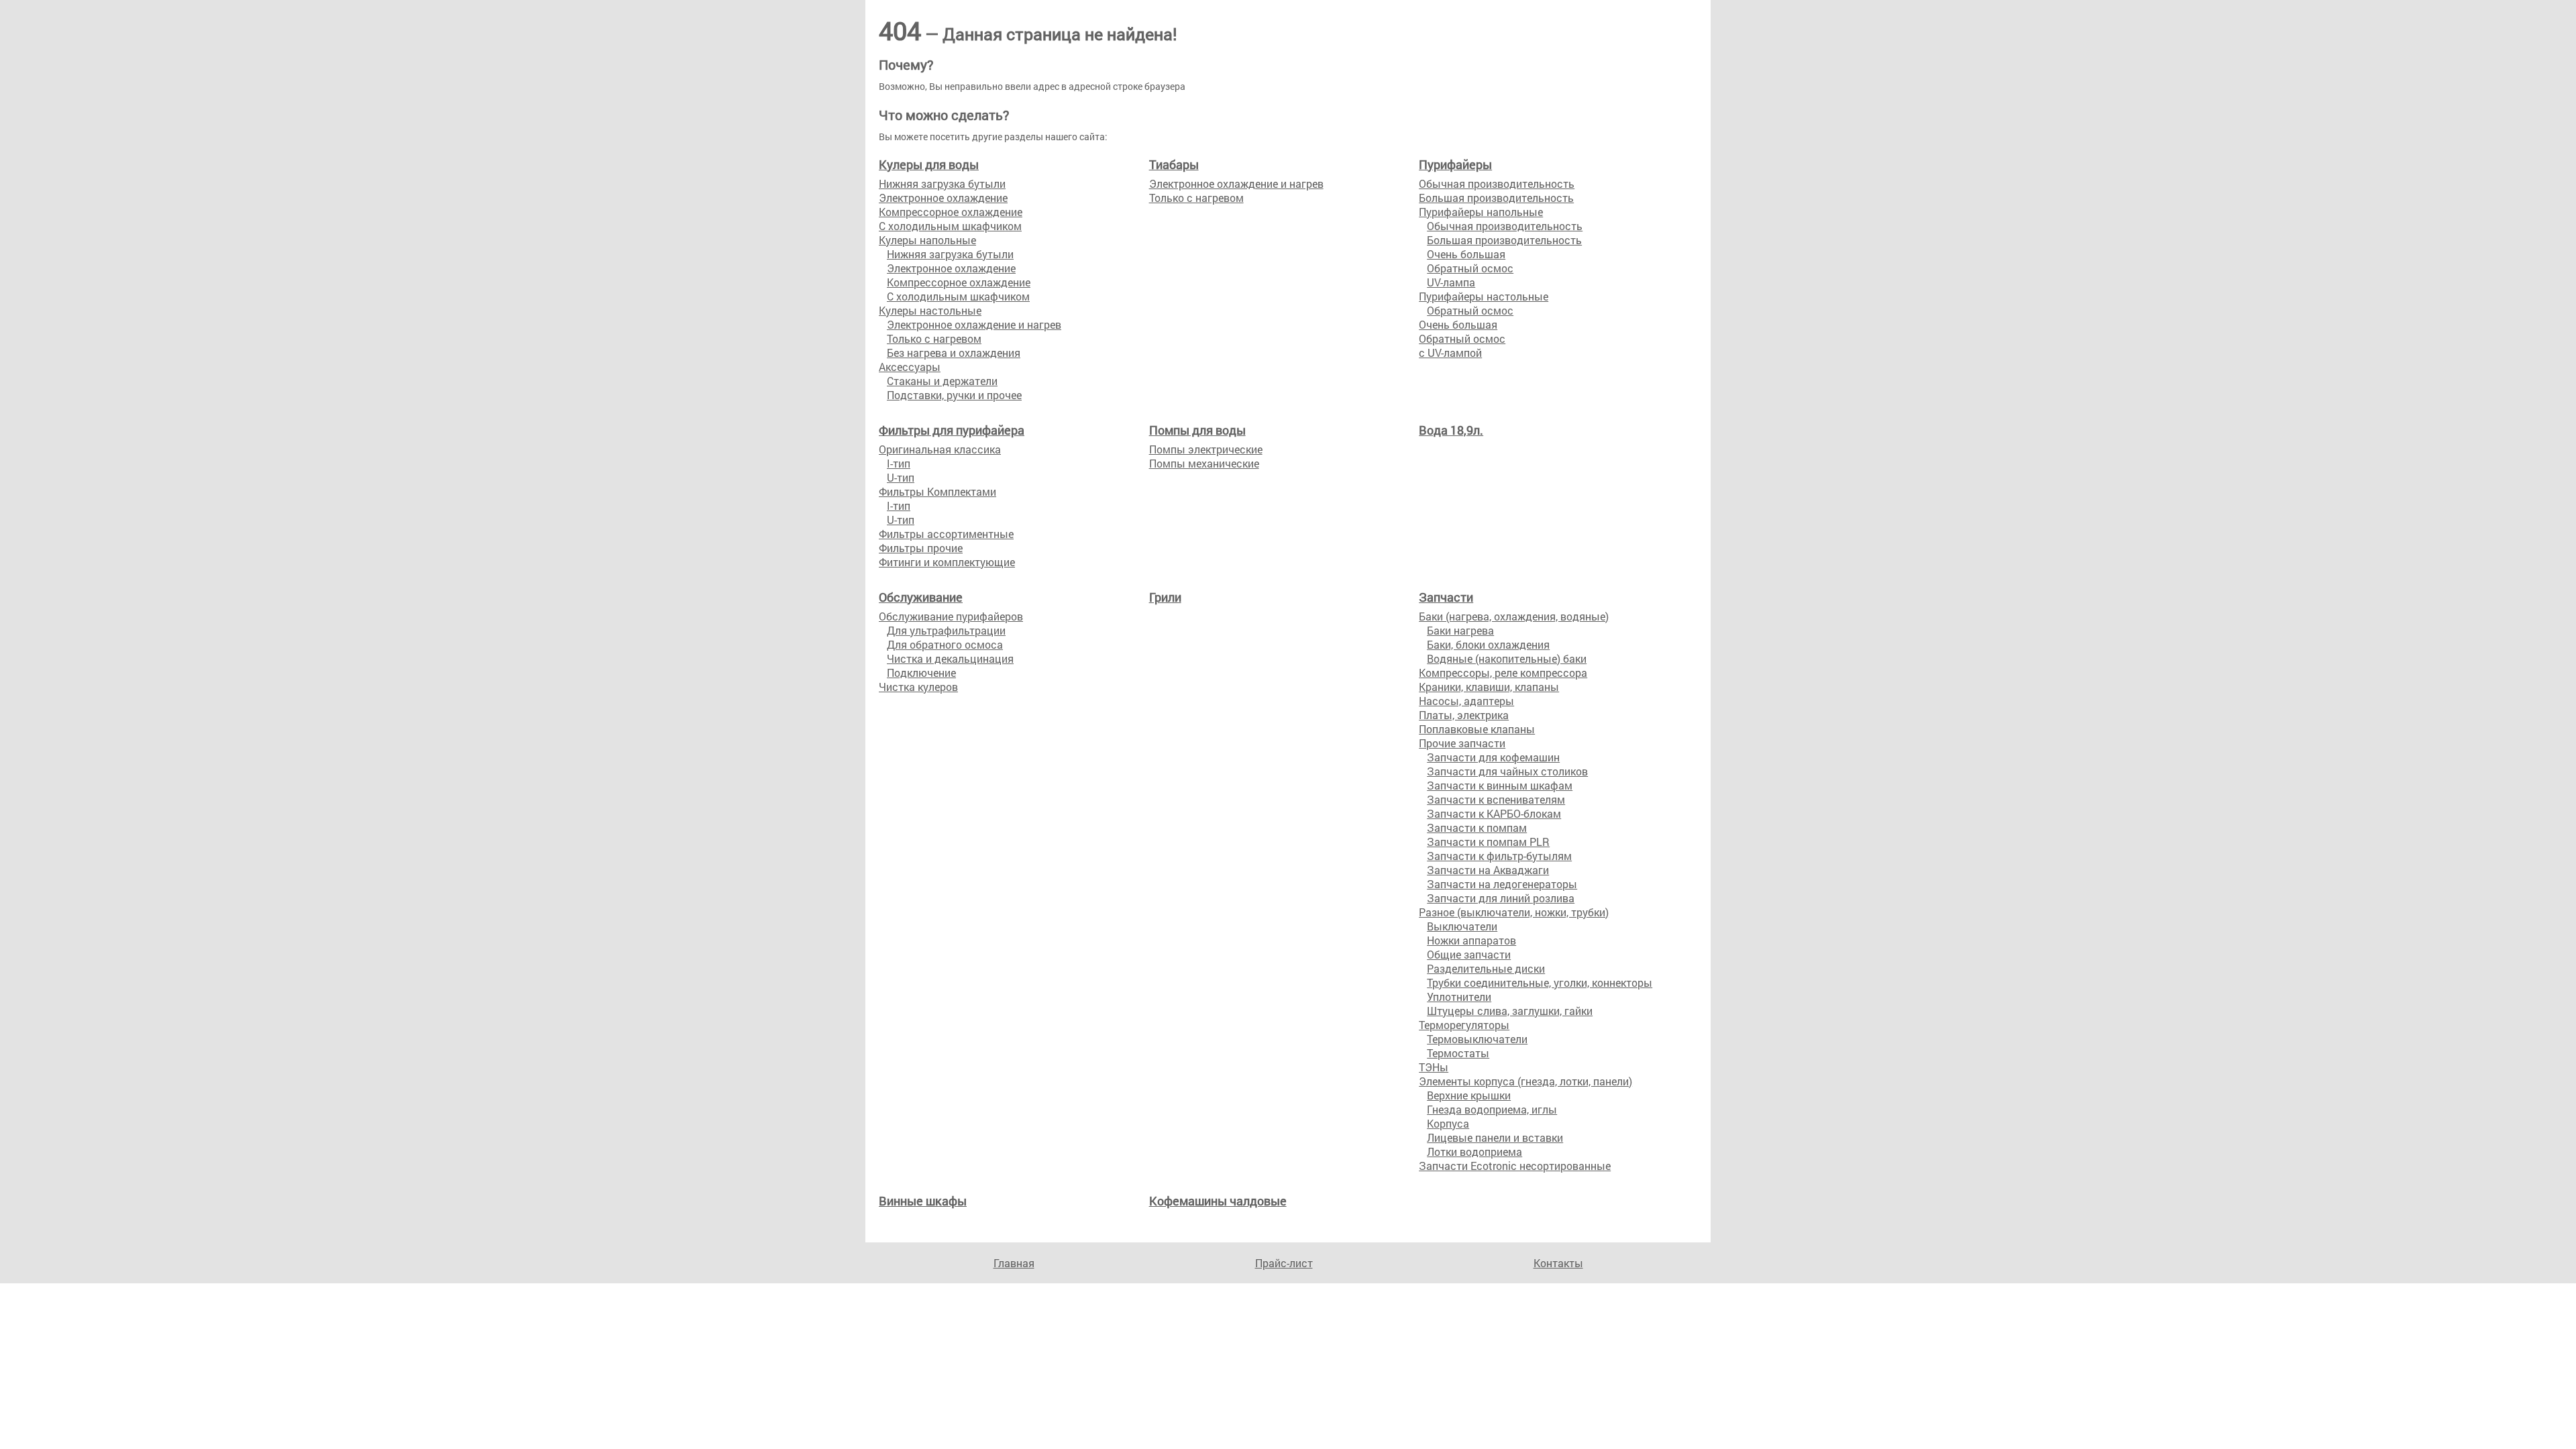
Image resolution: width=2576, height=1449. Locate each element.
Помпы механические (1204, 463)
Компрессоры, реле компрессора (1503, 673)
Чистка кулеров (918, 687)
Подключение (921, 673)
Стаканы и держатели (942, 381)
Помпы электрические (1206, 449)
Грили (1165, 597)
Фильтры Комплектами (937, 491)
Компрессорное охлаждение (951, 212)
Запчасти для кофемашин (1493, 757)
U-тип (901, 477)
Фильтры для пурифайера (952, 430)
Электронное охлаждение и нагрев (974, 324)
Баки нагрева (1460, 630)
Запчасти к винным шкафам (1500, 785)
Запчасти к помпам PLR (1488, 842)
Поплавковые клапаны (1477, 729)
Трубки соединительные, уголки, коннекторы (1540, 982)
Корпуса (1448, 1123)
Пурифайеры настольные (1484, 296)
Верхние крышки (1469, 1095)
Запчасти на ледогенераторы (1502, 884)
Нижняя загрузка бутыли (942, 183)
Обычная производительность (1497, 183)
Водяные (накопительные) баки (1507, 658)
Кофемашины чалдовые (1218, 1201)
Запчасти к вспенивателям (1496, 799)
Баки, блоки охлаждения (1488, 644)
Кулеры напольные (927, 240)
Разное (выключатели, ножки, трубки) (1514, 912)
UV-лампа (1451, 282)
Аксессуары (910, 367)
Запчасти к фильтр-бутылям (1499, 856)
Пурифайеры (1455, 164)
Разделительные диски (1486, 968)
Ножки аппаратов (1471, 940)
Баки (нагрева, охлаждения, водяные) (1514, 616)
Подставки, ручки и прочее (954, 395)
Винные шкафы (923, 1201)
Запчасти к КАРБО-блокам (1494, 813)
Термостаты (1458, 1053)
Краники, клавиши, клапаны (1489, 687)
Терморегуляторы (1464, 1025)
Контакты (1558, 1263)
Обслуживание (921, 597)
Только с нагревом (934, 338)
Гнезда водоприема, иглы (1492, 1109)
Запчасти (1446, 597)
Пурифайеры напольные (1481, 212)
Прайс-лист (1284, 1263)
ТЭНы (1434, 1067)
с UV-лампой (1450, 353)
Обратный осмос (1470, 268)
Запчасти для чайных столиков (1507, 771)
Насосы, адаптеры (1466, 701)
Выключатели (1462, 926)
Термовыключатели (1477, 1039)
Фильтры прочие (921, 548)
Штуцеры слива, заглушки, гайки (1510, 1011)
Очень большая (1466, 254)
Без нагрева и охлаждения (954, 353)
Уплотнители (1459, 997)
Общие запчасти (1469, 954)
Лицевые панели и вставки (1495, 1137)
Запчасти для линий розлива (1501, 898)
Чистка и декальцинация (950, 658)
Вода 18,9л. (1451, 430)
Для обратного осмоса (945, 644)
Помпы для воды (1197, 430)
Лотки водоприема (1474, 1151)
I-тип (899, 463)
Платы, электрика (1464, 715)
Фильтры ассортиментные (946, 534)
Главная (1014, 1263)
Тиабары (1174, 164)
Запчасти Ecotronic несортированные (1515, 1166)
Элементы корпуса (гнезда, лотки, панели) (1525, 1081)
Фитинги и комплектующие (947, 562)
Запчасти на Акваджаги (1488, 870)
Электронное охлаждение (943, 198)
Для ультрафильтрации (946, 630)
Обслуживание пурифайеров (951, 616)
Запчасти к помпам (1477, 827)
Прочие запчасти (1462, 743)
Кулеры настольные (930, 310)
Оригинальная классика (940, 449)
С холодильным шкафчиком (950, 226)
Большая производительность (1496, 198)
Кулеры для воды (929, 164)
